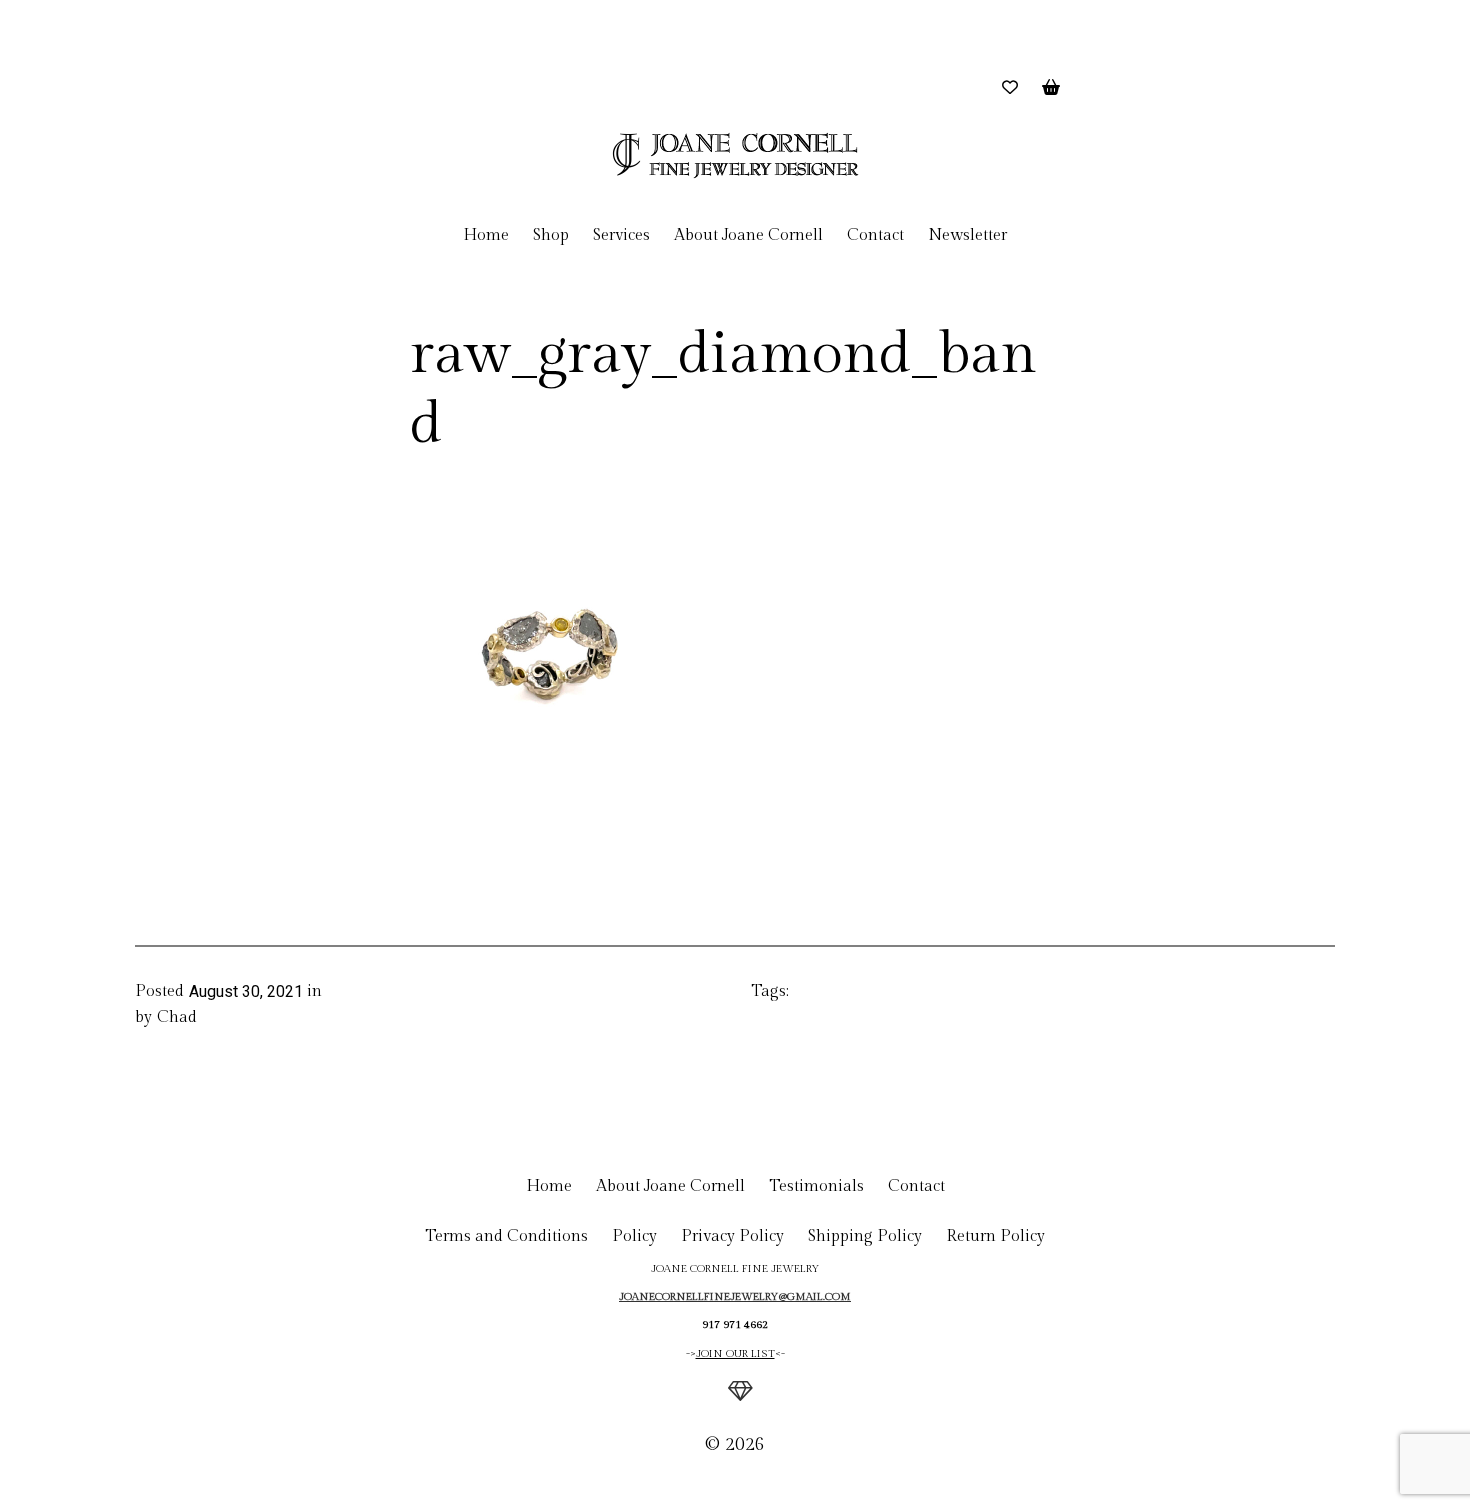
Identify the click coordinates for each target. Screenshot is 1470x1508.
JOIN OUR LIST (735, 1353)
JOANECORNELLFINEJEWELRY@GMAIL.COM (735, 1296)
